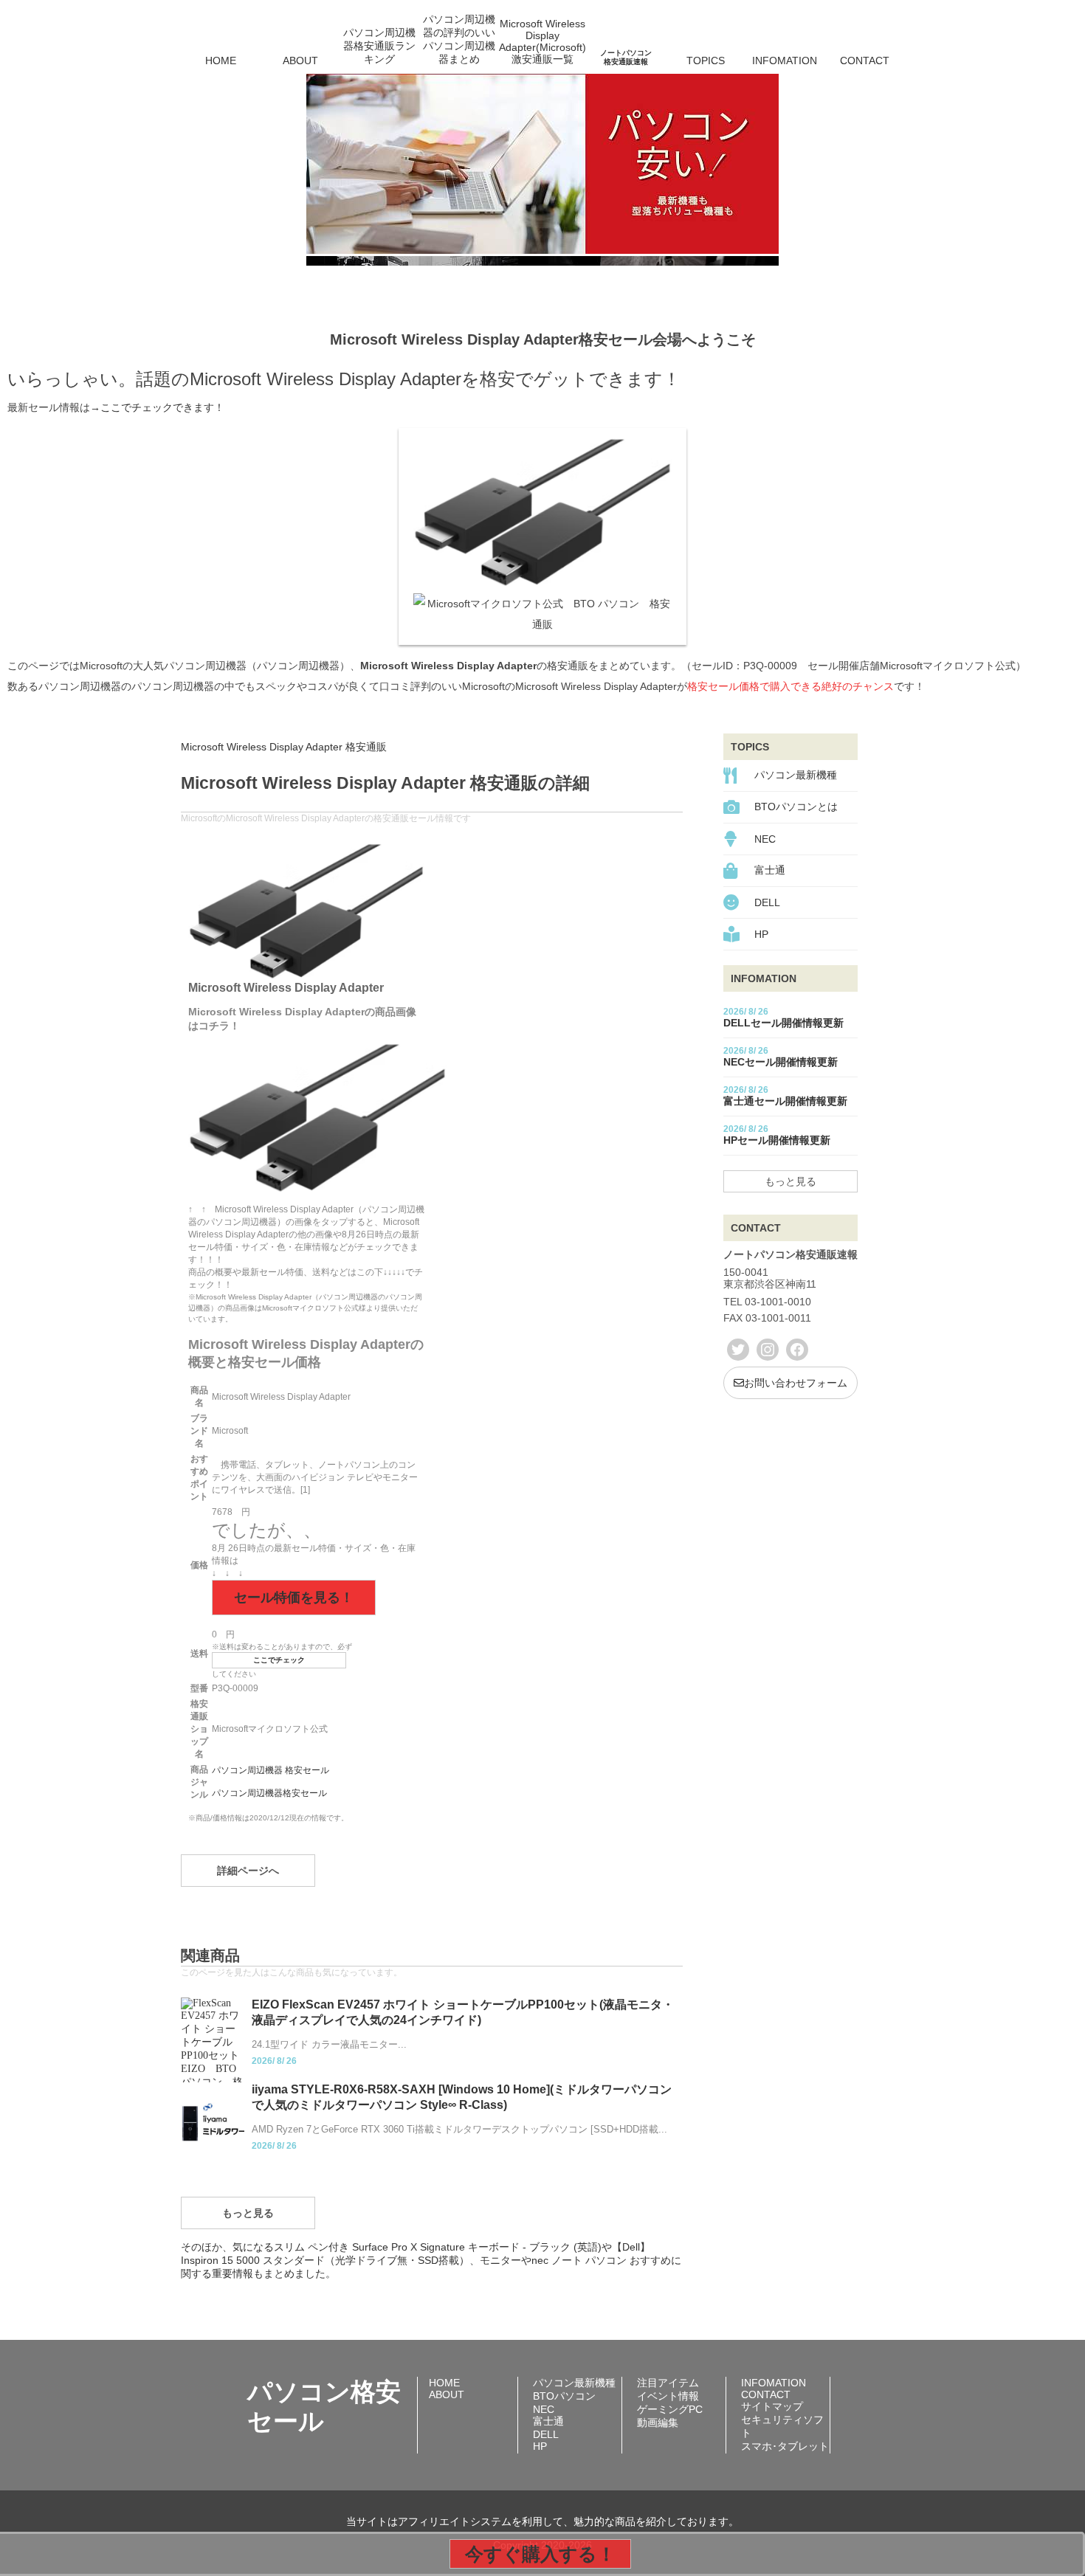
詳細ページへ (248, 1871)
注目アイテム (668, 2383)
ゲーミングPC (670, 2409)
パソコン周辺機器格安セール (269, 1793)
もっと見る (248, 2213)
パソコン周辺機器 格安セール (271, 1770)
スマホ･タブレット (785, 2446)
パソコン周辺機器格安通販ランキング (379, 46)
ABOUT (300, 61)
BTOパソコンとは (796, 807)
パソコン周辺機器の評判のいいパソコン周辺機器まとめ (459, 40)
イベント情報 (668, 2396)
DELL (767, 902)
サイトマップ (772, 2406)
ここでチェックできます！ (162, 407)
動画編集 (658, 2423)
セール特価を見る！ (294, 1598)
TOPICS (706, 61)
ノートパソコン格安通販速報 (626, 57)
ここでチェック (279, 1660)
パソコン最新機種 (796, 775)
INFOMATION (785, 61)
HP (761, 934)
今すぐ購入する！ (540, 2554)
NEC (765, 839)
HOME (221, 61)
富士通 (770, 870)
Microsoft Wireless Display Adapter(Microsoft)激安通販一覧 (542, 41)
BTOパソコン (564, 2396)
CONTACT (865, 61)
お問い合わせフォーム (796, 1383)
